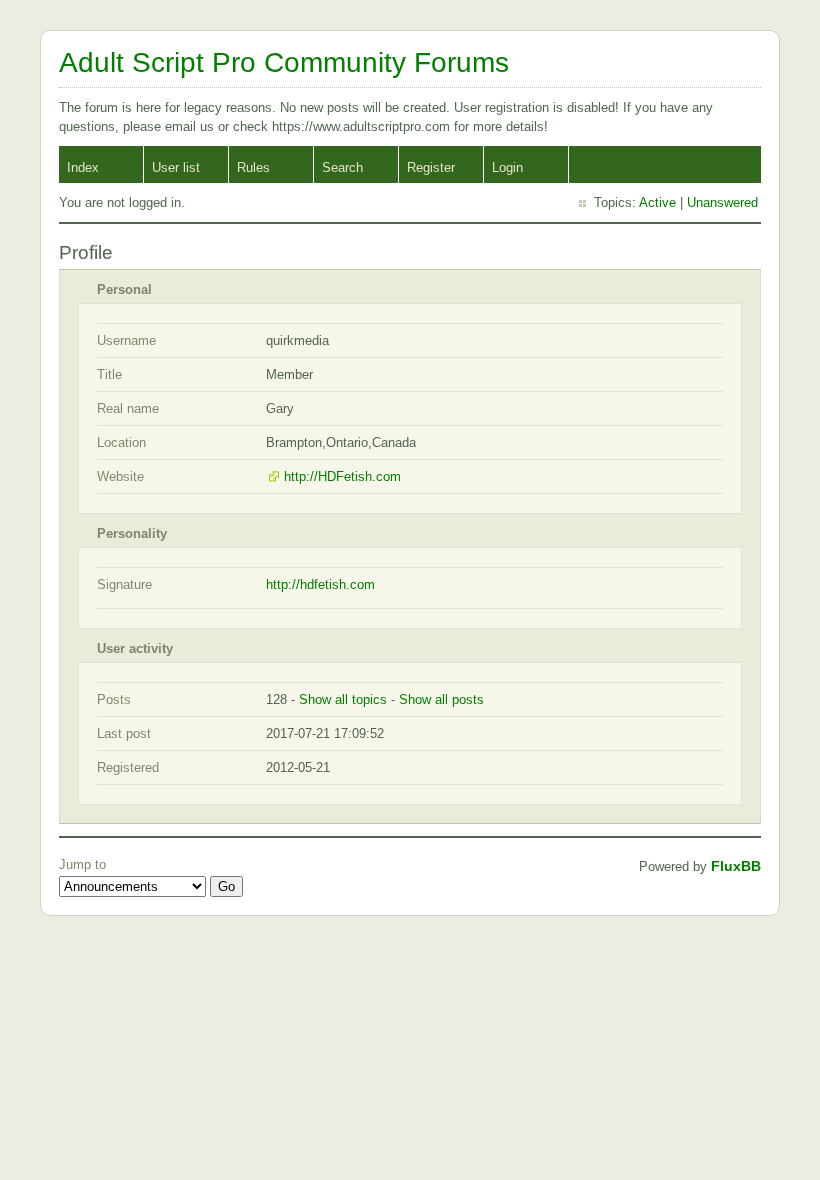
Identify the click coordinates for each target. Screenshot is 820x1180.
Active (657, 202)
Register (431, 167)
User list (176, 167)
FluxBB (736, 866)
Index (83, 167)
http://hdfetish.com (320, 584)
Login (507, 167)
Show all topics (343, 699)
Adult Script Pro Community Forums (284, 62)
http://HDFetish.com (342, 476)
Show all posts (441, 699)
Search (342, 167)
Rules (253, 167)
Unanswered (722, 202)
